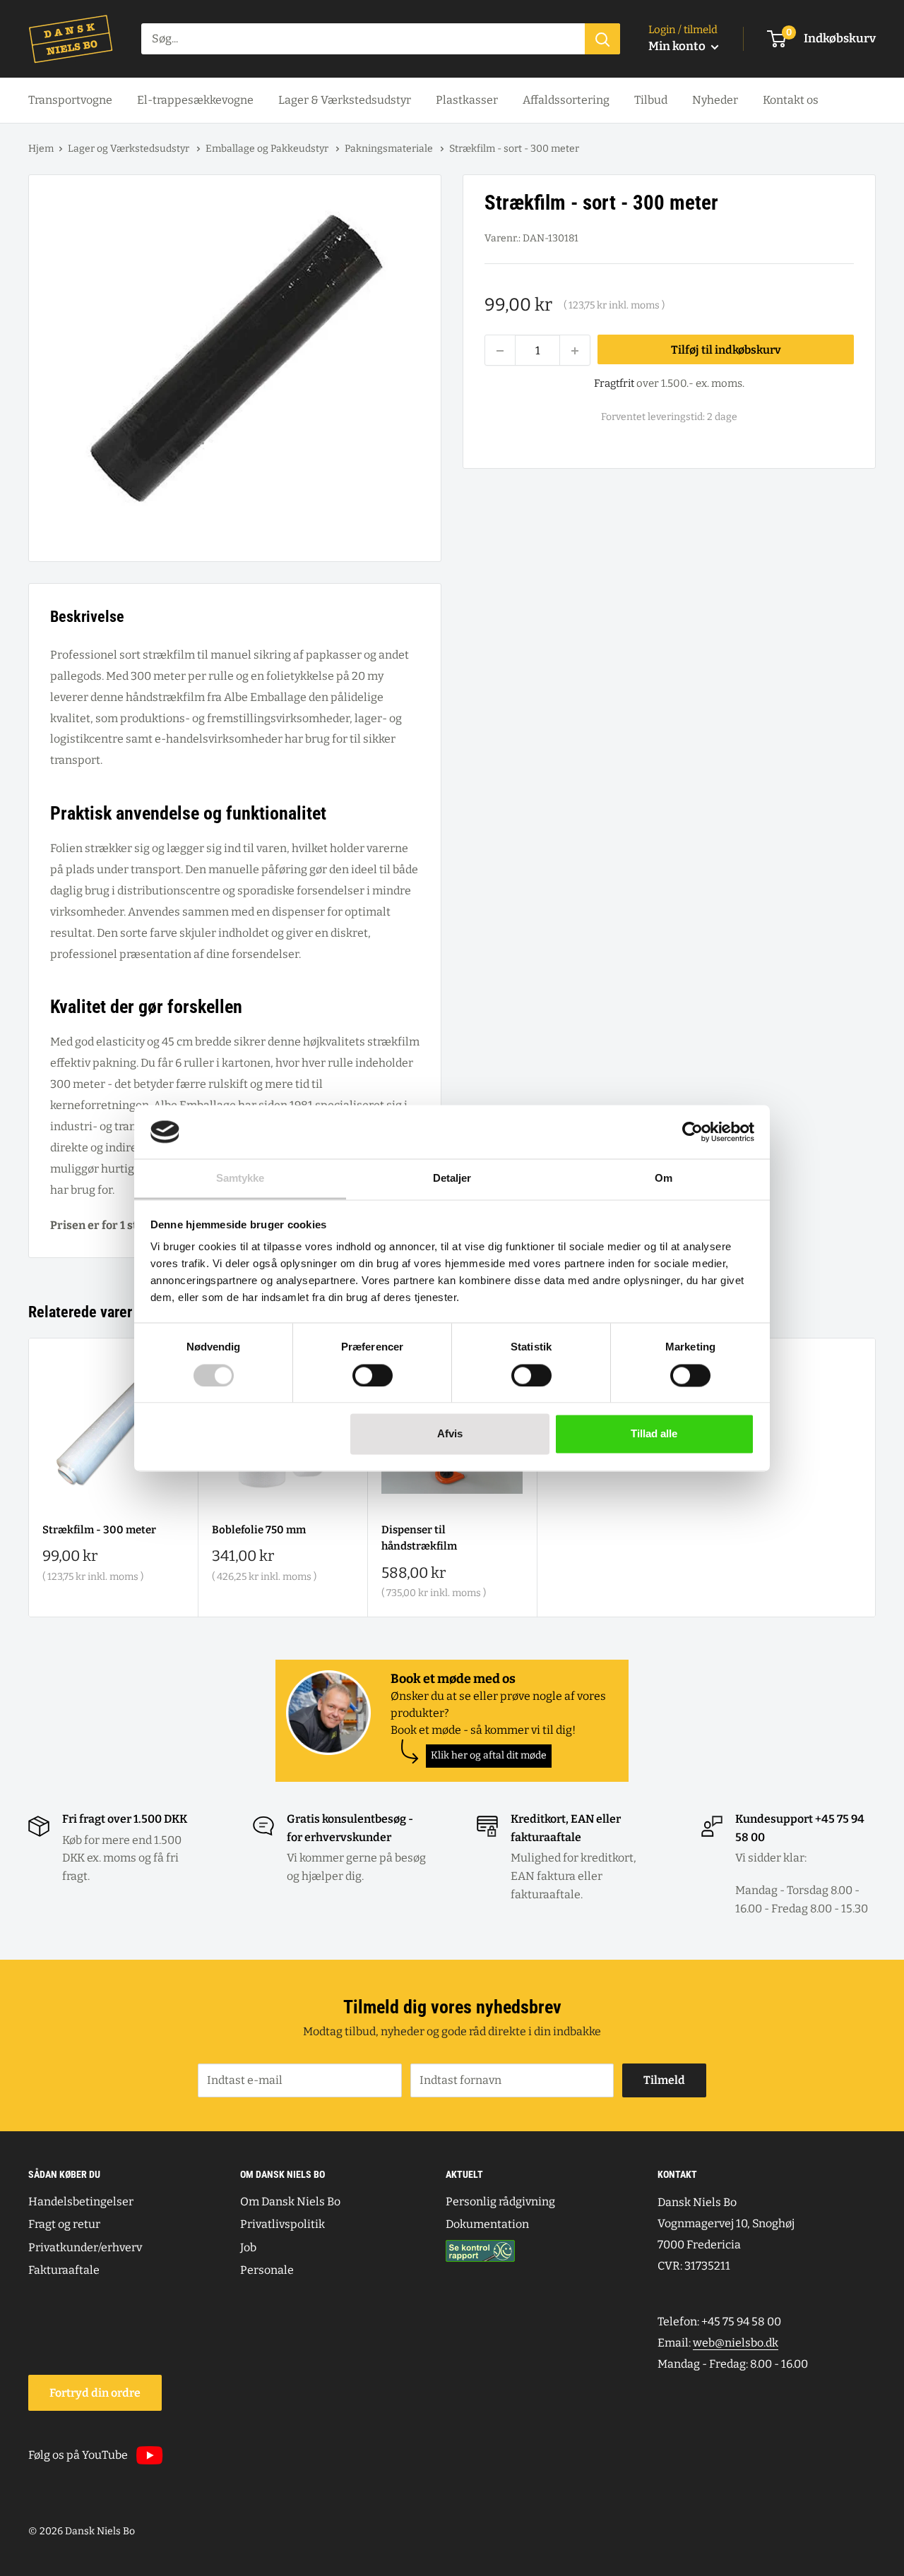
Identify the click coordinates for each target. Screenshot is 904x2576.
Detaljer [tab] (452, 1179)
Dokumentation (487, 2224)
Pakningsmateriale (390, 149)
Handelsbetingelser (81, 2201)
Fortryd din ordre (95, 2393)
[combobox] (363, 39)
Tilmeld (664, 2080)
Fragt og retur (64, 2224)
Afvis (450, 1434)
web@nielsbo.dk (736, 2343)
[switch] (373, 1375)
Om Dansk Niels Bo (290, 2201)
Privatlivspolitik (282, 2224)
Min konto (678, 46)
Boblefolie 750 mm (259, 1530)
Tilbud (651, 100)
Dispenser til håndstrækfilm (419, 1538)
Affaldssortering (566, 100)
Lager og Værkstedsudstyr (130, 149)
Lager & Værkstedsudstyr (345, 100)
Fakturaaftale (64, 2270)
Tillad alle (654, 1434)
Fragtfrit (614, 384)
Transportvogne (70, 100)
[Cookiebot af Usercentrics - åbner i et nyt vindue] (692, 1132)
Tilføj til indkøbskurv (726, 350)
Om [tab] (664, 1179)
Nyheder (715, 100)
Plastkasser (467, 100)
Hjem (41, 149)
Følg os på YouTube (78, 2455)
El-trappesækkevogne (195, 100)
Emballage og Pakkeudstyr (268, 149)
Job (248, 2247)
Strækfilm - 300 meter (99, 1530)
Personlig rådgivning (500, 2201)
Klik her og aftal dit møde (489, 1755)
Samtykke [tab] (240, 1179)
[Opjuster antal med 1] (575, 351)
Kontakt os (791, 100)
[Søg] (602, 39)
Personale (267, 2270)
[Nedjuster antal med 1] (500, 351)
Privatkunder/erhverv (85, 2247)
